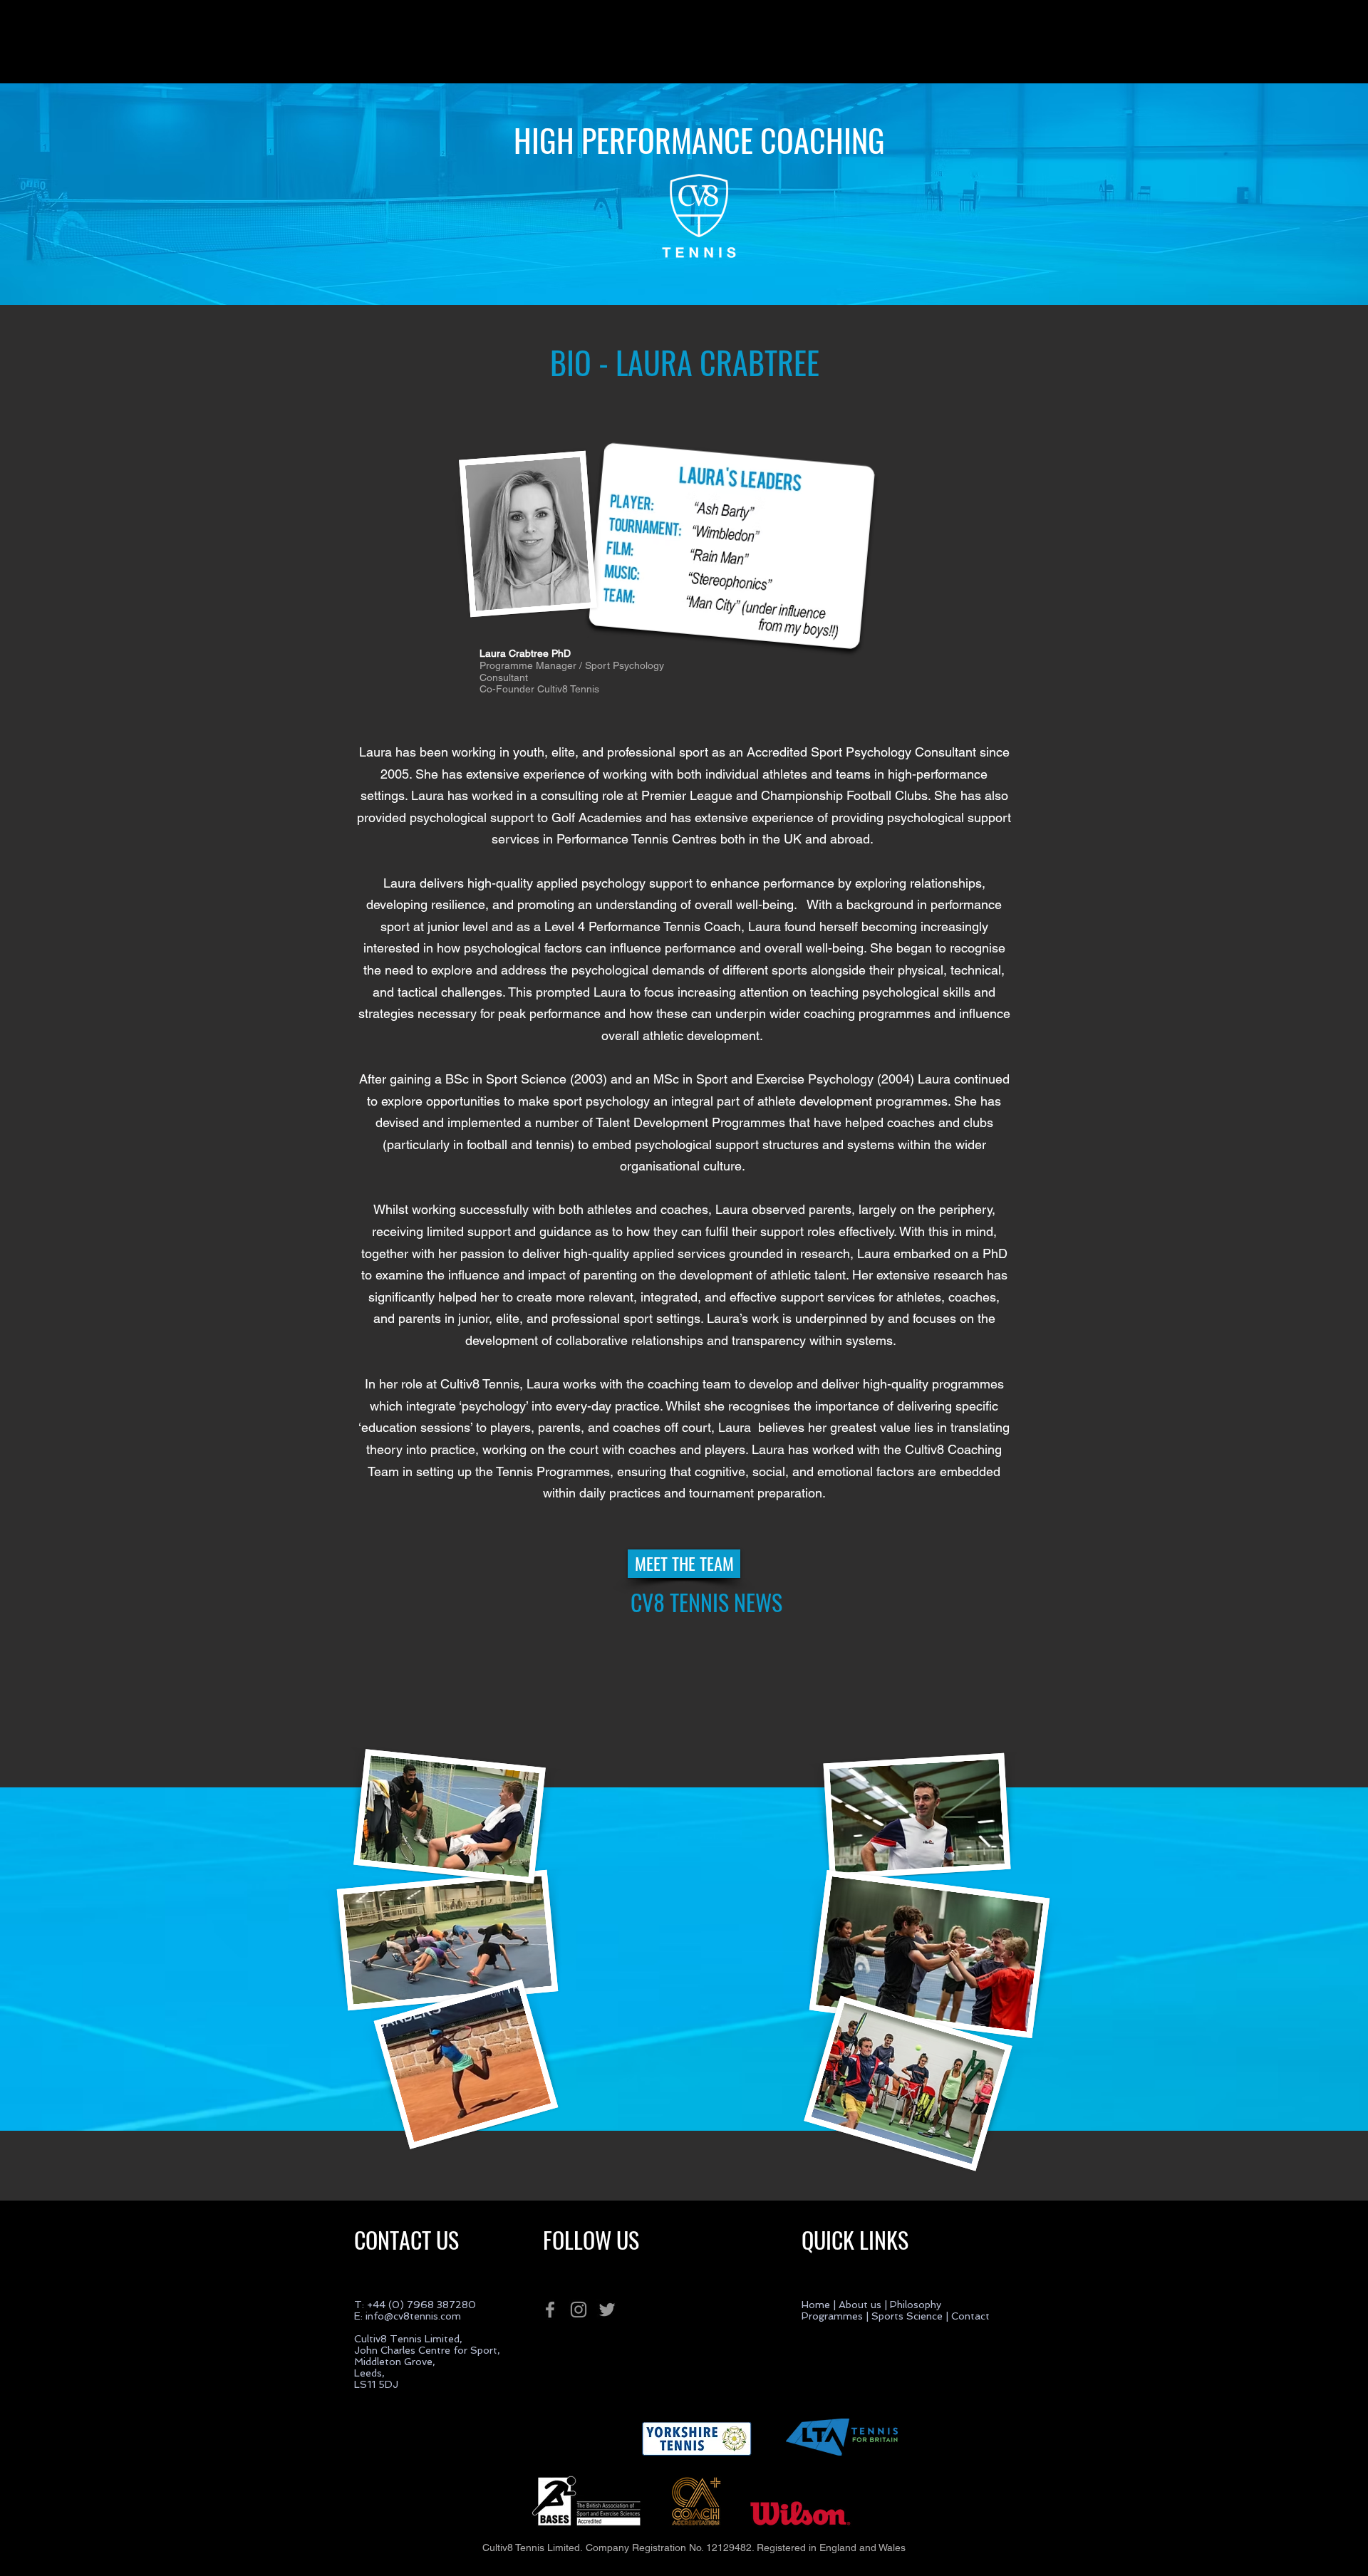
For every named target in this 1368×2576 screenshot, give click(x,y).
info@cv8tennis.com (413, 2316)
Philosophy (917, 2305)
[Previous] (93, 194)
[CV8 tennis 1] (684, 270)
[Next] (1275, 194)
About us (860, 2305)
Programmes (832, 2316)
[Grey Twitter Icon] (607, 2310)
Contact (970, 2316)
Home (816, 2305)
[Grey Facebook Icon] (550, 2310)
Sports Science (906, 2316)
